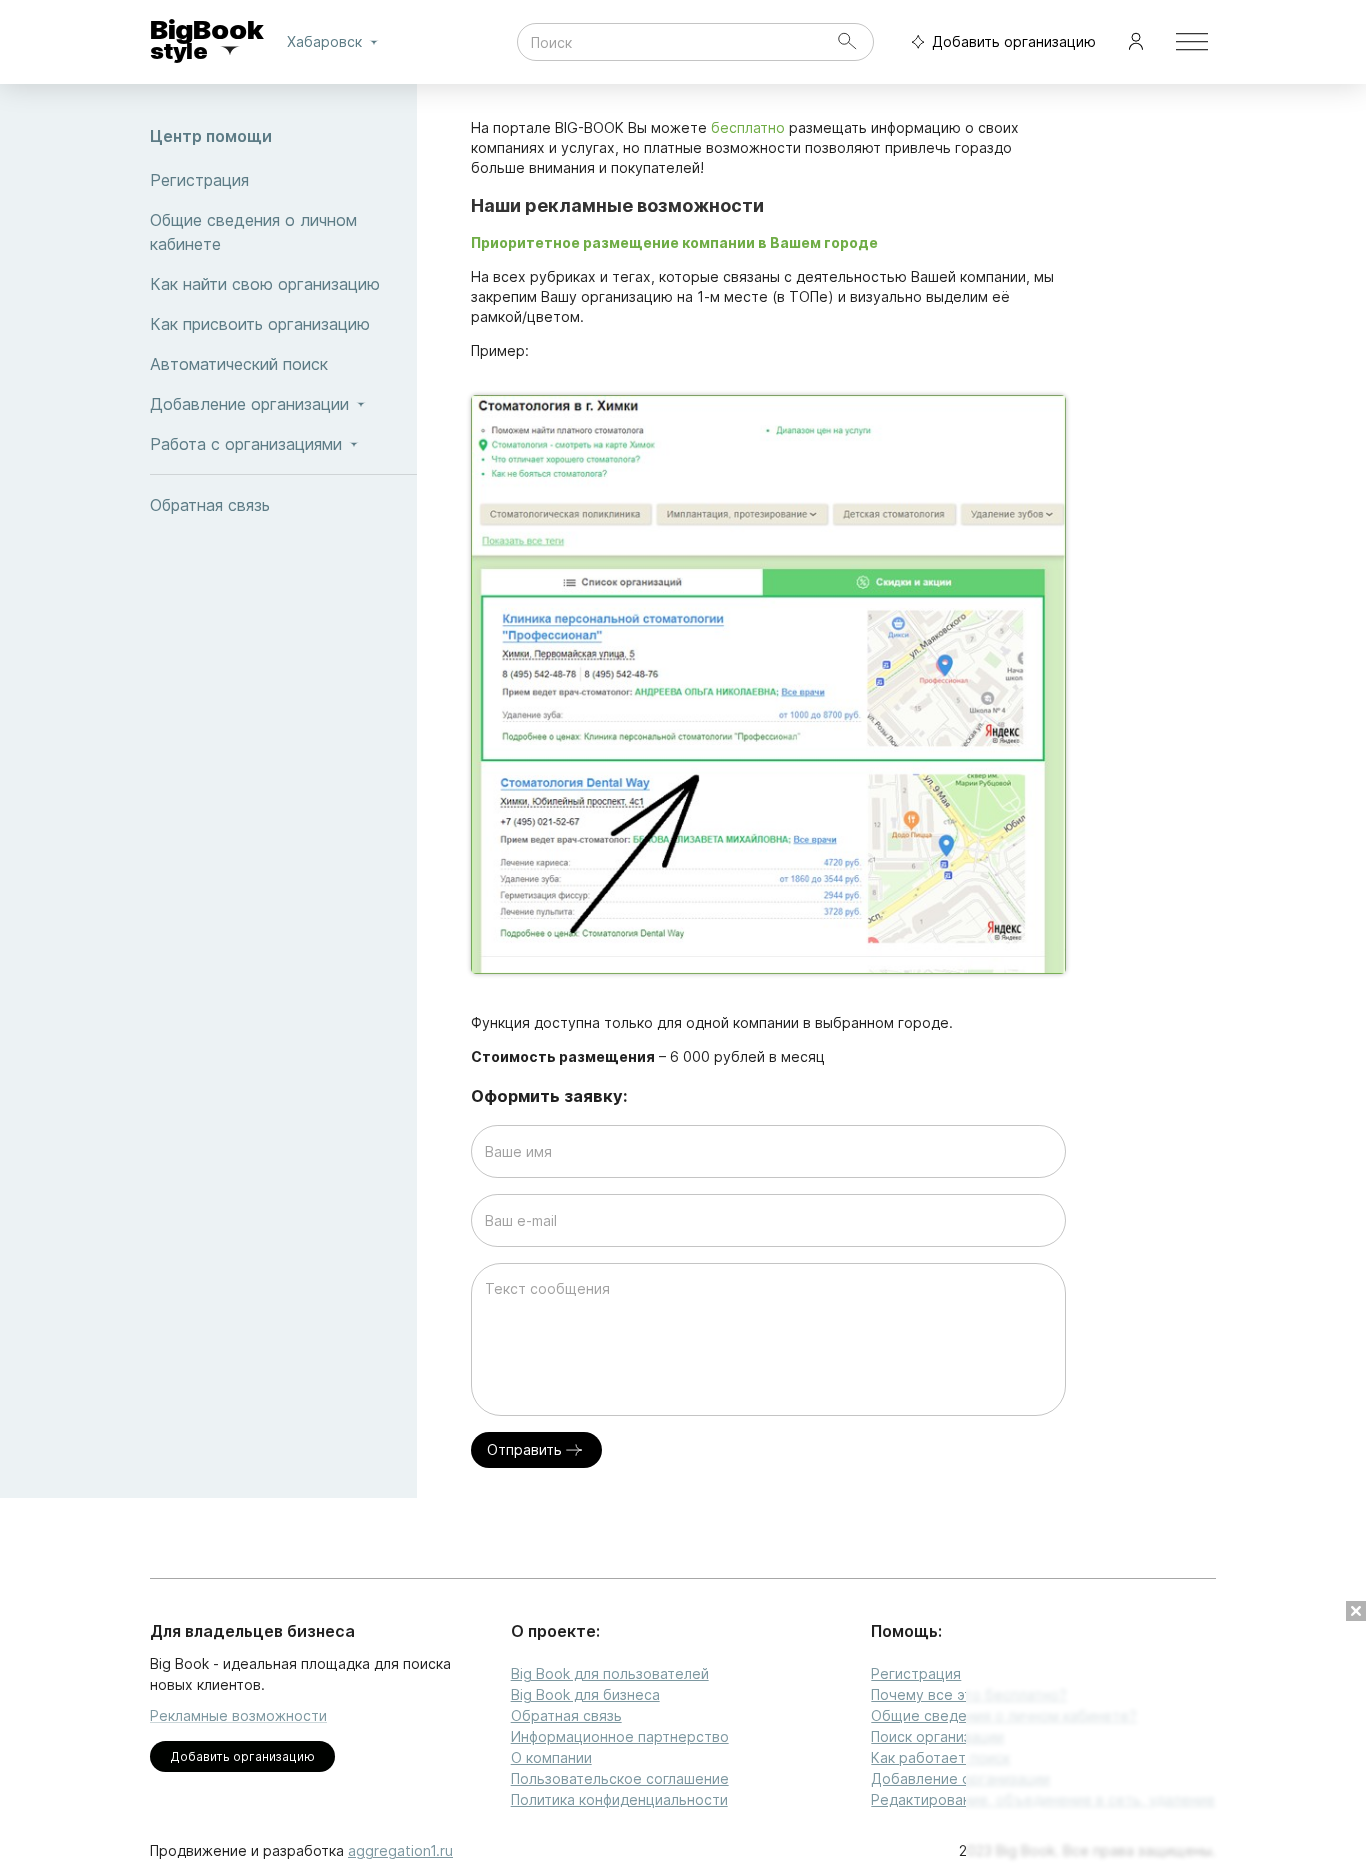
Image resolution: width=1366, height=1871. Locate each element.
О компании (551, 1757)
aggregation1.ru (400, 1850)
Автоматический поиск (239, 364)
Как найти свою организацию (265, 284)
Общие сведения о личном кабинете (253, 232)
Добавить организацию (1014, 41)
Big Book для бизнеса (585, 1694)
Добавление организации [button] (249, 404)
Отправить (524, 1449)
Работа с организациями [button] (246, 444)
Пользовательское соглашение (620, 1778)
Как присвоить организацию (260, 324)
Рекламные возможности (238, 1715)
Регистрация (199, 180)
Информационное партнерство (620, 1736)
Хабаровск (324, 41)
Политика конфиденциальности (619, 1799)
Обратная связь (210, 505)
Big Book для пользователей (610, 1673)
